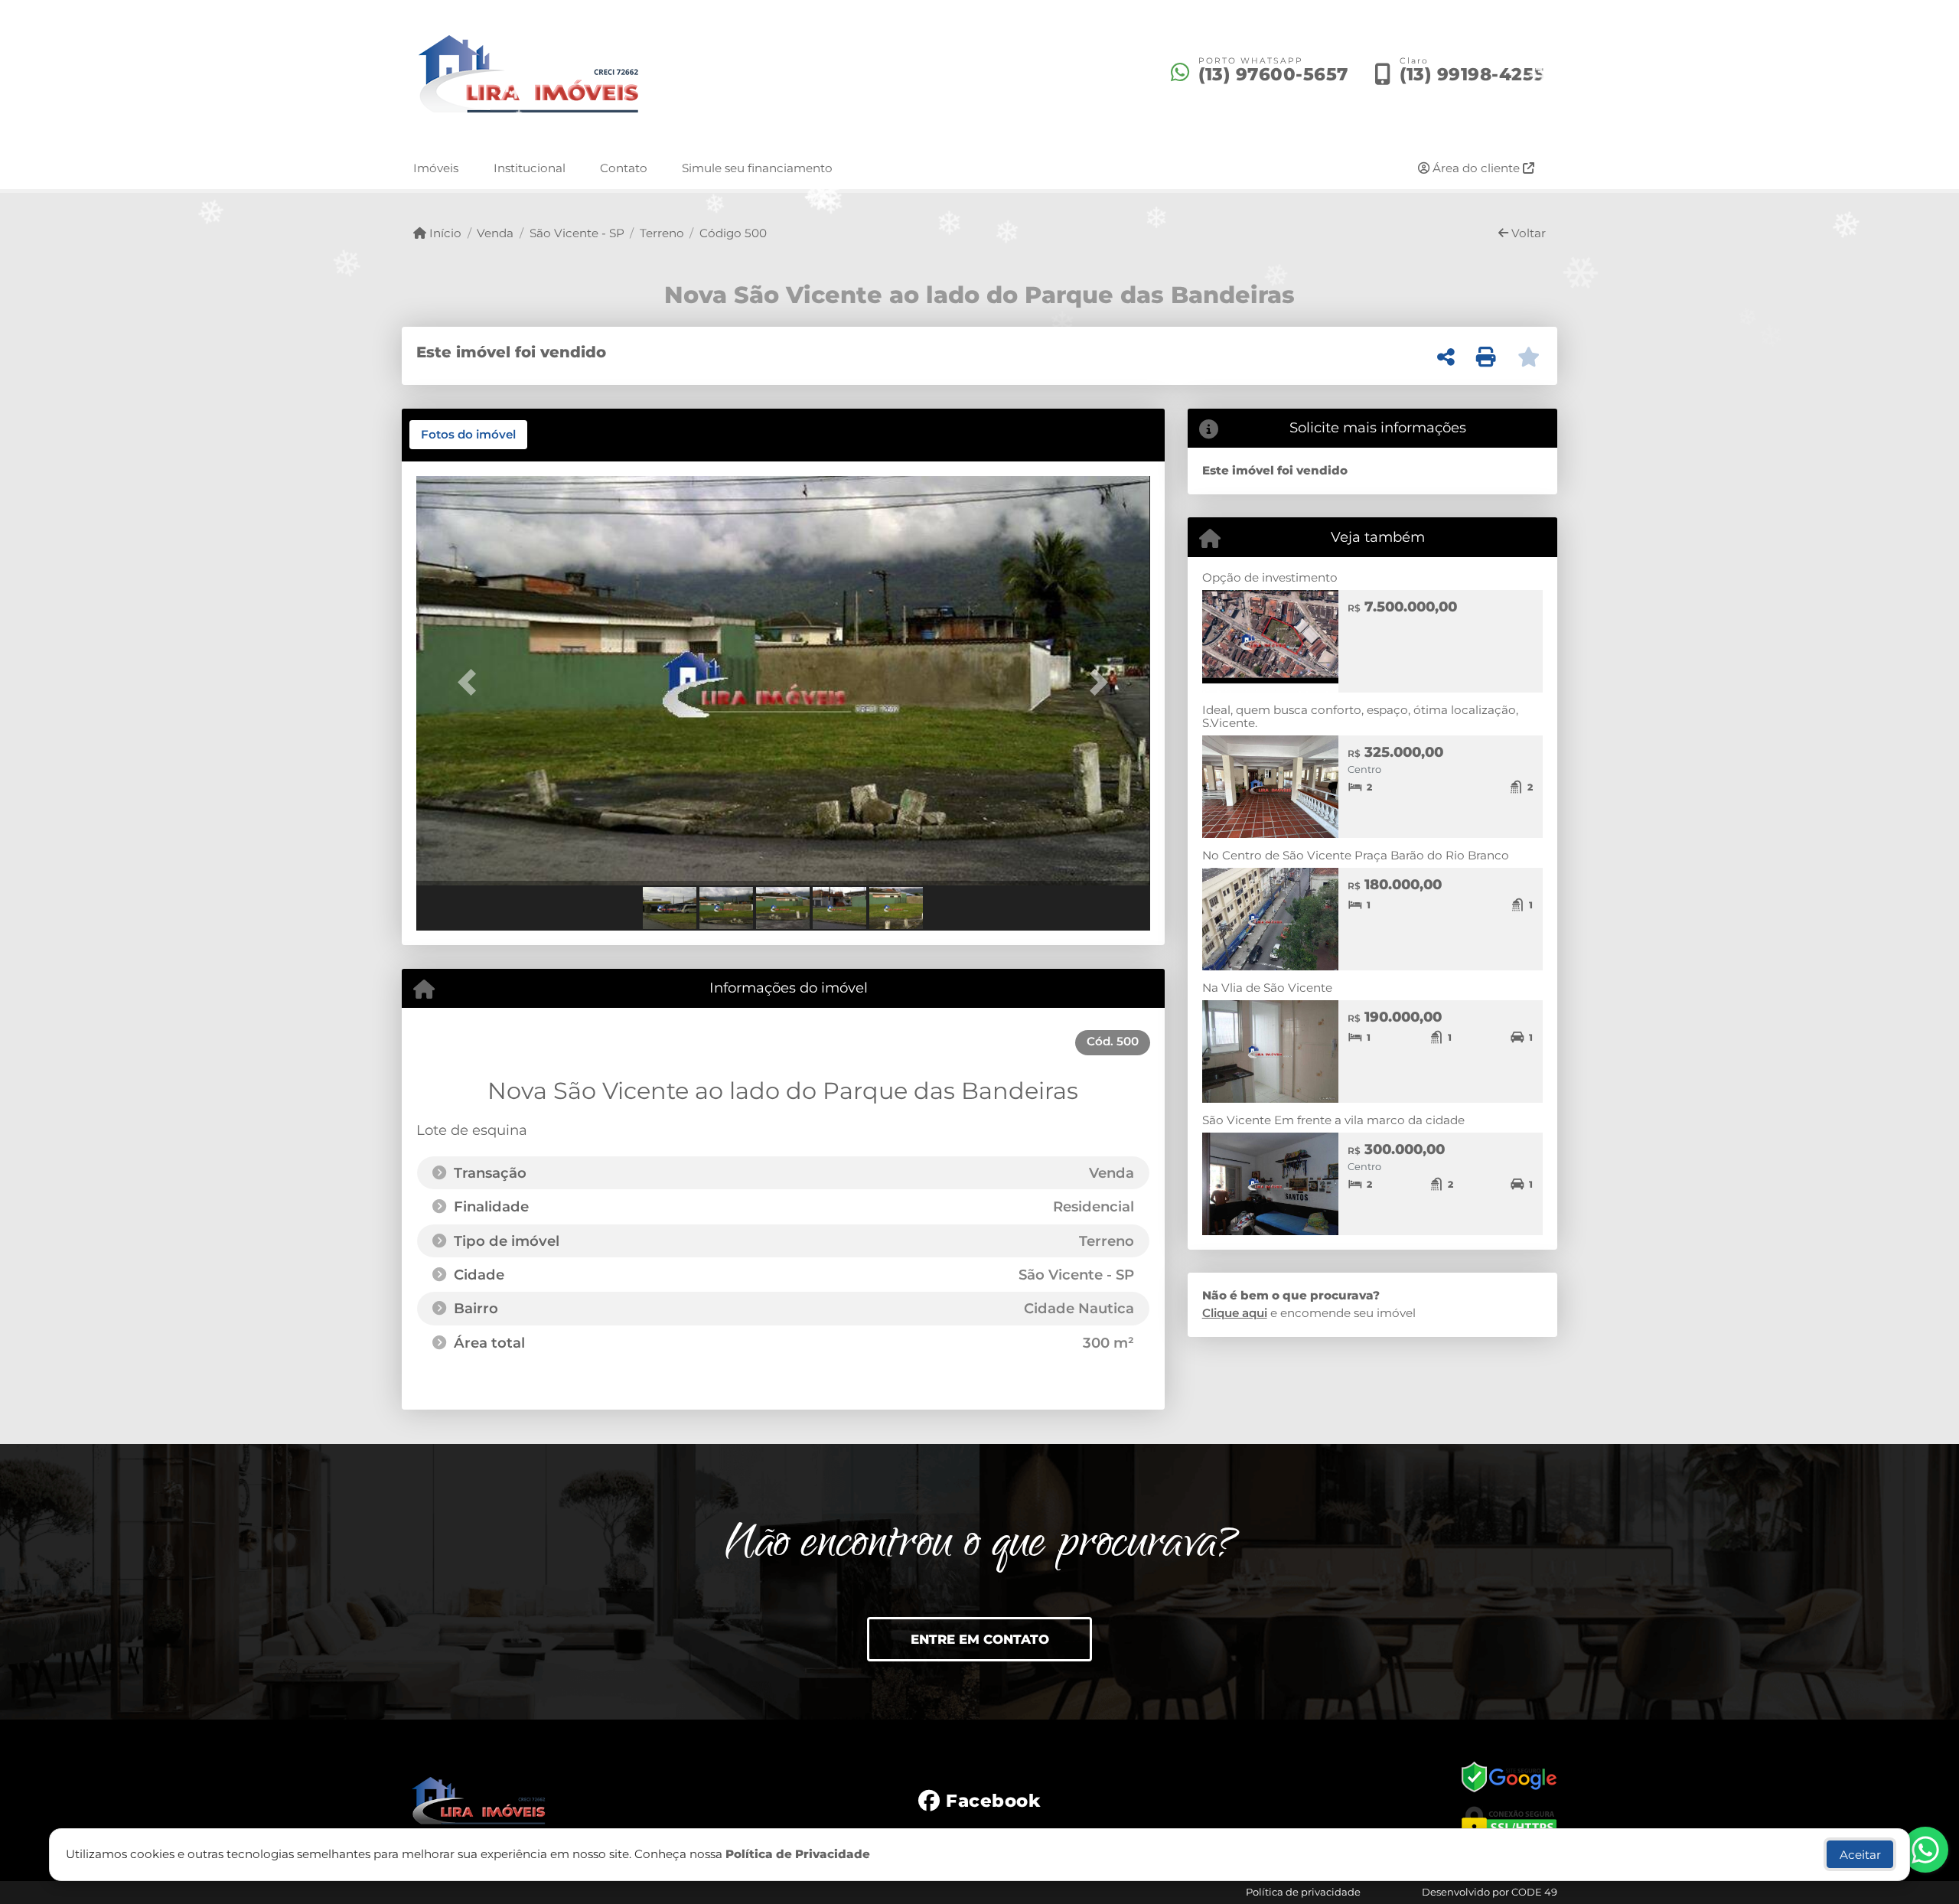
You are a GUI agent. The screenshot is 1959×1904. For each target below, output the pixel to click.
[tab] (468, 435)
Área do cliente (1476, 168)
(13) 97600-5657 (1273, 74)
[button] (471, 682)
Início (444, 233)
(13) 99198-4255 (1472, 74)
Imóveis (436, 168)
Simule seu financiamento (757, 168)
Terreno (662, 233)
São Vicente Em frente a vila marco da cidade (1333, 1120)
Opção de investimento (1270, 577)
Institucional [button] (530, 168)
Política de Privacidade (798, 1854)
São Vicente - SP (577, 233)
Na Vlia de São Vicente (1267, 988)
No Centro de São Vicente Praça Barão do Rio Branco (1356, 855)
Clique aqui (1235, 1313)
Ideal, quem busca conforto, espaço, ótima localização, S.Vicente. (1360, 716)
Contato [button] (624, 168)
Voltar (1527, 233)
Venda (495, 233)
